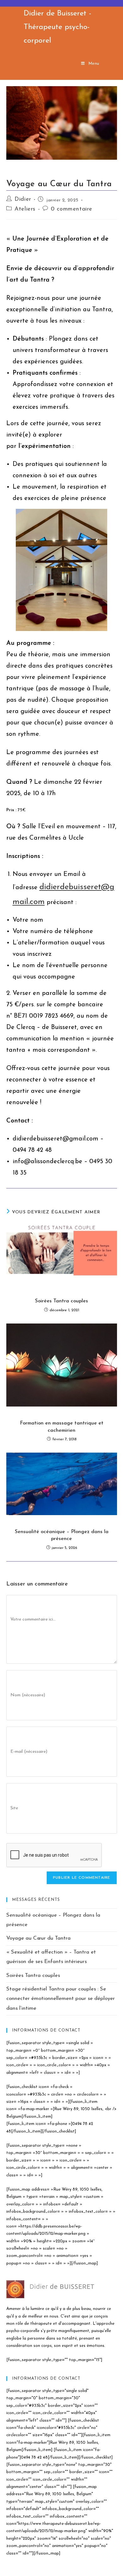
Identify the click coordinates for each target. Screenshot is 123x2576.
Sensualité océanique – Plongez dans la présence (62, 1535)
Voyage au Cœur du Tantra (38, 1938)
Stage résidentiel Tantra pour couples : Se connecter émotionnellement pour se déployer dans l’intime (61, 1999)
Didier (23, 199)
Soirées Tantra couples (61, 1301)
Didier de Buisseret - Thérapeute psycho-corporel (58, 27)
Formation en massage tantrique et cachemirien (62, 1427)
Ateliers (25, 209)
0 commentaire (72, 209)
